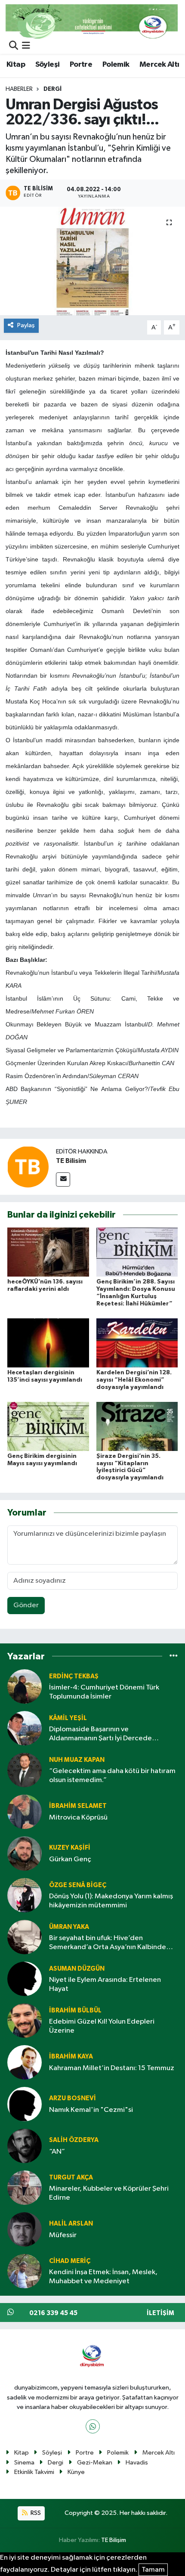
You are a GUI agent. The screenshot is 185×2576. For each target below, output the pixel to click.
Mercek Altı (159, 65)
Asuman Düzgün (77, 1969)
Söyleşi (48, 65)
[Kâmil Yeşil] (25, 1728)
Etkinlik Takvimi (34, 2472)
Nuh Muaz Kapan (77, 1760)
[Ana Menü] (26, 46)
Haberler (19, 89)
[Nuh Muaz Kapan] (25, 1770)
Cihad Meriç (70, 2261)
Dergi (52, 89)
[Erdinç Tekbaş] (25, 1686)
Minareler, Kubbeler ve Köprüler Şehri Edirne (109, 2193)
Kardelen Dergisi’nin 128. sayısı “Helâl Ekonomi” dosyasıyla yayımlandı (134, 1380)
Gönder (26, 1605)
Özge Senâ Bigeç (78, 1885)
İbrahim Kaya (71, 2057)
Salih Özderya (74, 2140)
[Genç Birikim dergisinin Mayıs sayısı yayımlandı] (48, 1426)
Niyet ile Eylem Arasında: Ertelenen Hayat (105, 1984)
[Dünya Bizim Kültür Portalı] (92, 21)
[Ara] (14, 46)
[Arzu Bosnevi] (25, 2104)
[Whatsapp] (93, 2426)
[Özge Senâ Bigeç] (25, 1895)
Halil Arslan (71, 2224)
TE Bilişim (114, 2540)
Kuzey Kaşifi (70, 1848)
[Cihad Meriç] (25, 2271)
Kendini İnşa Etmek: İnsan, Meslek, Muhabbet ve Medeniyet (103, 2277)
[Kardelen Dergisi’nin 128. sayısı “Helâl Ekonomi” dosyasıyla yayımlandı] (137, 1343)
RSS (35, 2513)
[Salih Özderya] (25, 2146)
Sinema (24, 2463)
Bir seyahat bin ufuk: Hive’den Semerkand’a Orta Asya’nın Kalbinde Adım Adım (108, 1943)
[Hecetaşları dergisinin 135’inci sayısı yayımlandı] (48, 1343)
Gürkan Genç (70, 1859)
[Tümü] (174, 1656)
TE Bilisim (71, 1161)
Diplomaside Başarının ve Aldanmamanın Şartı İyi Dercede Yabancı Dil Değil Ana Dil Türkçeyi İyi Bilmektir (105, 1734)
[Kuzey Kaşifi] (25, 1853)
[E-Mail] (63, 1180)
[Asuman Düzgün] (25, 1979)
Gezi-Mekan (95, 2463)
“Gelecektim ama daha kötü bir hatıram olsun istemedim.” (112, 1776)
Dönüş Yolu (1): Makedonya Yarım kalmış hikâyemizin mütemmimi (111, 1901)
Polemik (116, 65)
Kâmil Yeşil (68, 1718)
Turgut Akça (71, 2178)
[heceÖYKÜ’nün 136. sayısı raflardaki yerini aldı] (48, 1252)
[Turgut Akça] (25, 2187)
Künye (76, 2472)
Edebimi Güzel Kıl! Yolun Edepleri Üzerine (102, 2026)
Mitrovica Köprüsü (78, 1818)
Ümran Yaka (69, 1927)
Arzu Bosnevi (72, 2098)
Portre (81, 65)
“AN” (57, 2152)
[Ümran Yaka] (25, 1937)
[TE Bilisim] (28, 1167)
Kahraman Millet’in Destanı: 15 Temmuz (112, 2068)
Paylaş (26, 325)
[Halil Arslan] (25, 2229)
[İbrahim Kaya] (25, 2062)
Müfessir (63, 2235)
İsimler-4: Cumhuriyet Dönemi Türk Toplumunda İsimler (104, 1692)
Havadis (137, 2463)
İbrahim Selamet (78, 1806)
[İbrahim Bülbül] (25, 2020)
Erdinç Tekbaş (74, 1676)
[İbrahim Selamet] (25, 1812)
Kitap (16, 65)
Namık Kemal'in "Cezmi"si (91, 2110)
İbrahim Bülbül (75, 2010)
